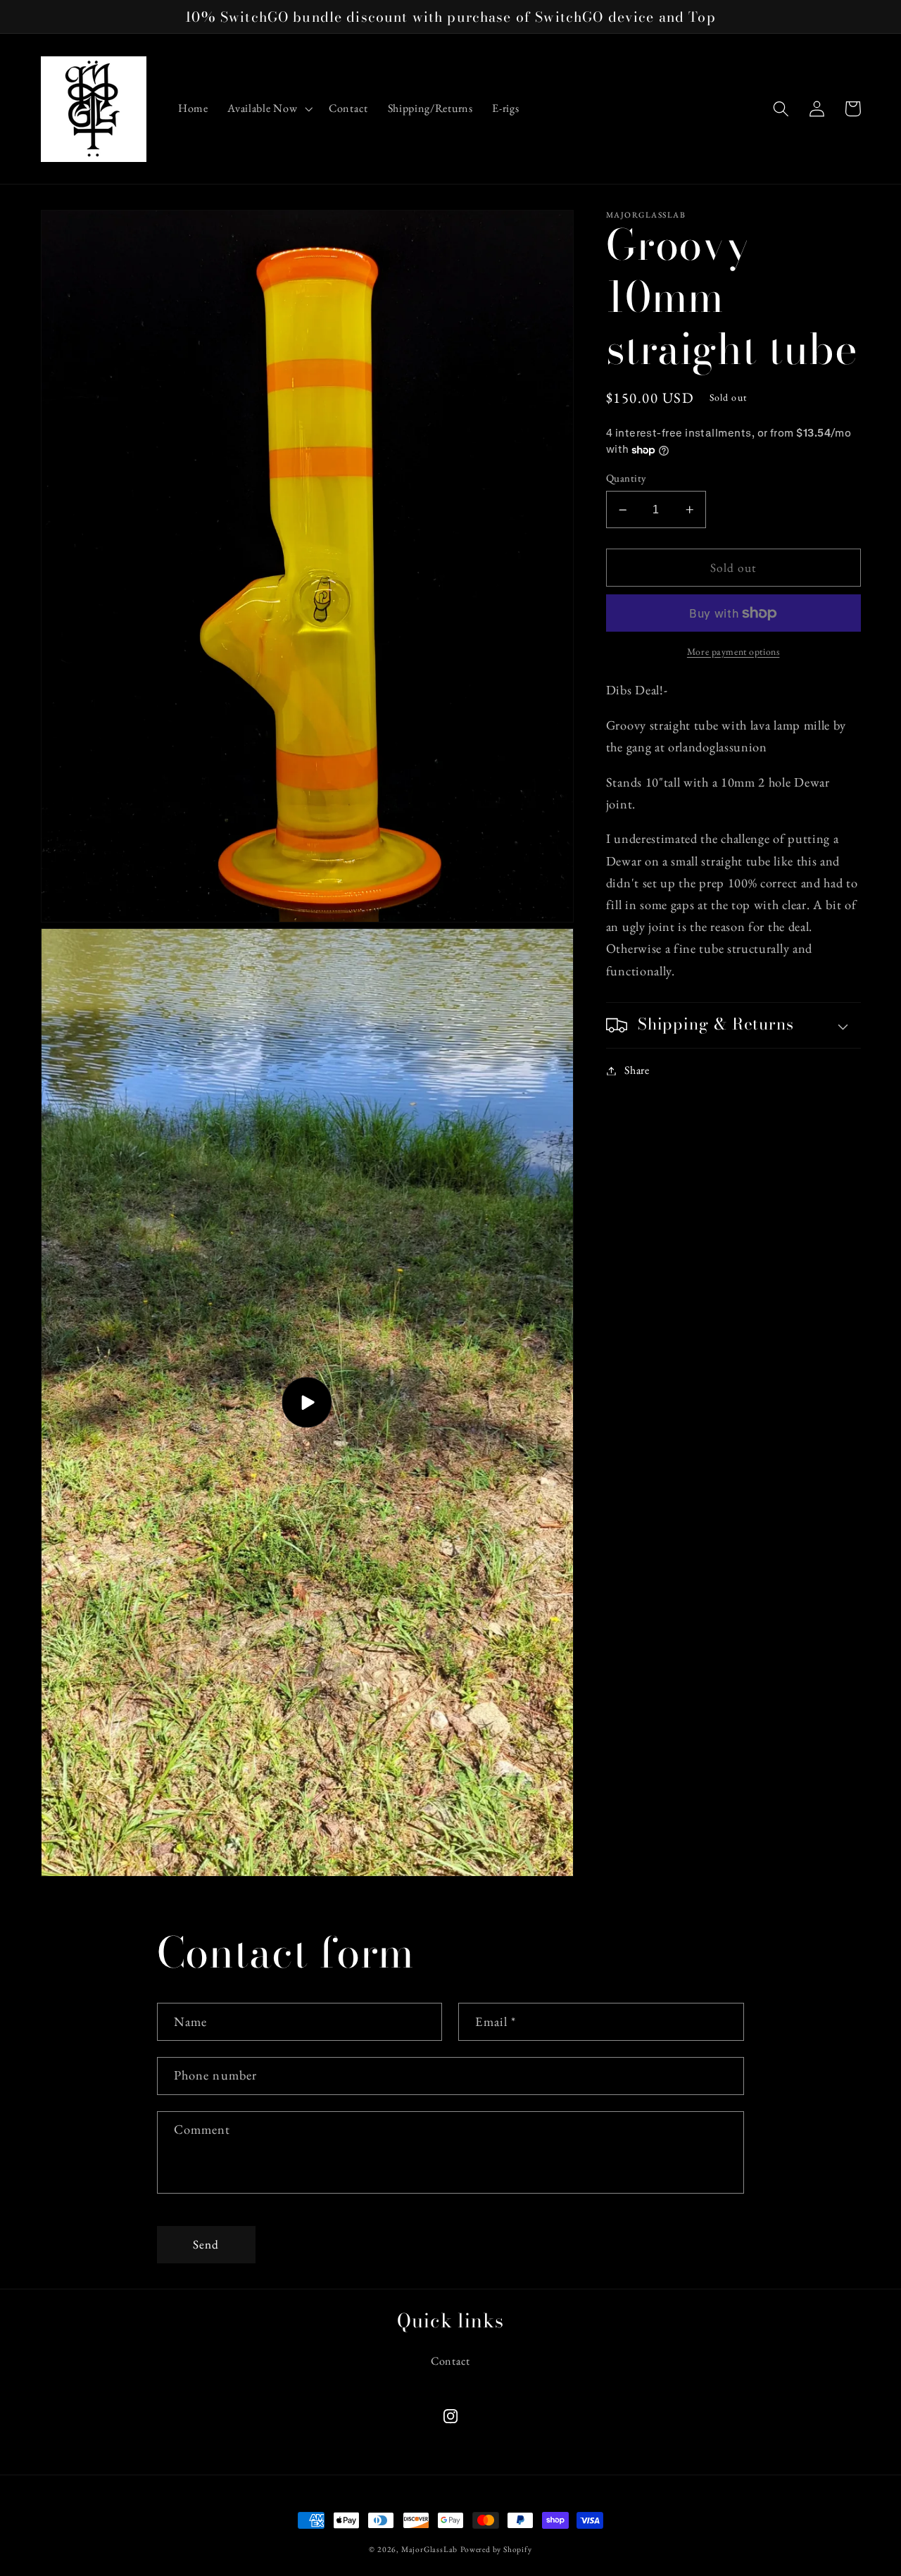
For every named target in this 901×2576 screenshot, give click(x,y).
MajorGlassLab (429, 2549)
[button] (268, 109)
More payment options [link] (733, 651)
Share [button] (637, 1071)
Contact (450, 2361)
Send (206, 2244)
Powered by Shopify (496, 2549)
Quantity (626, 479)
